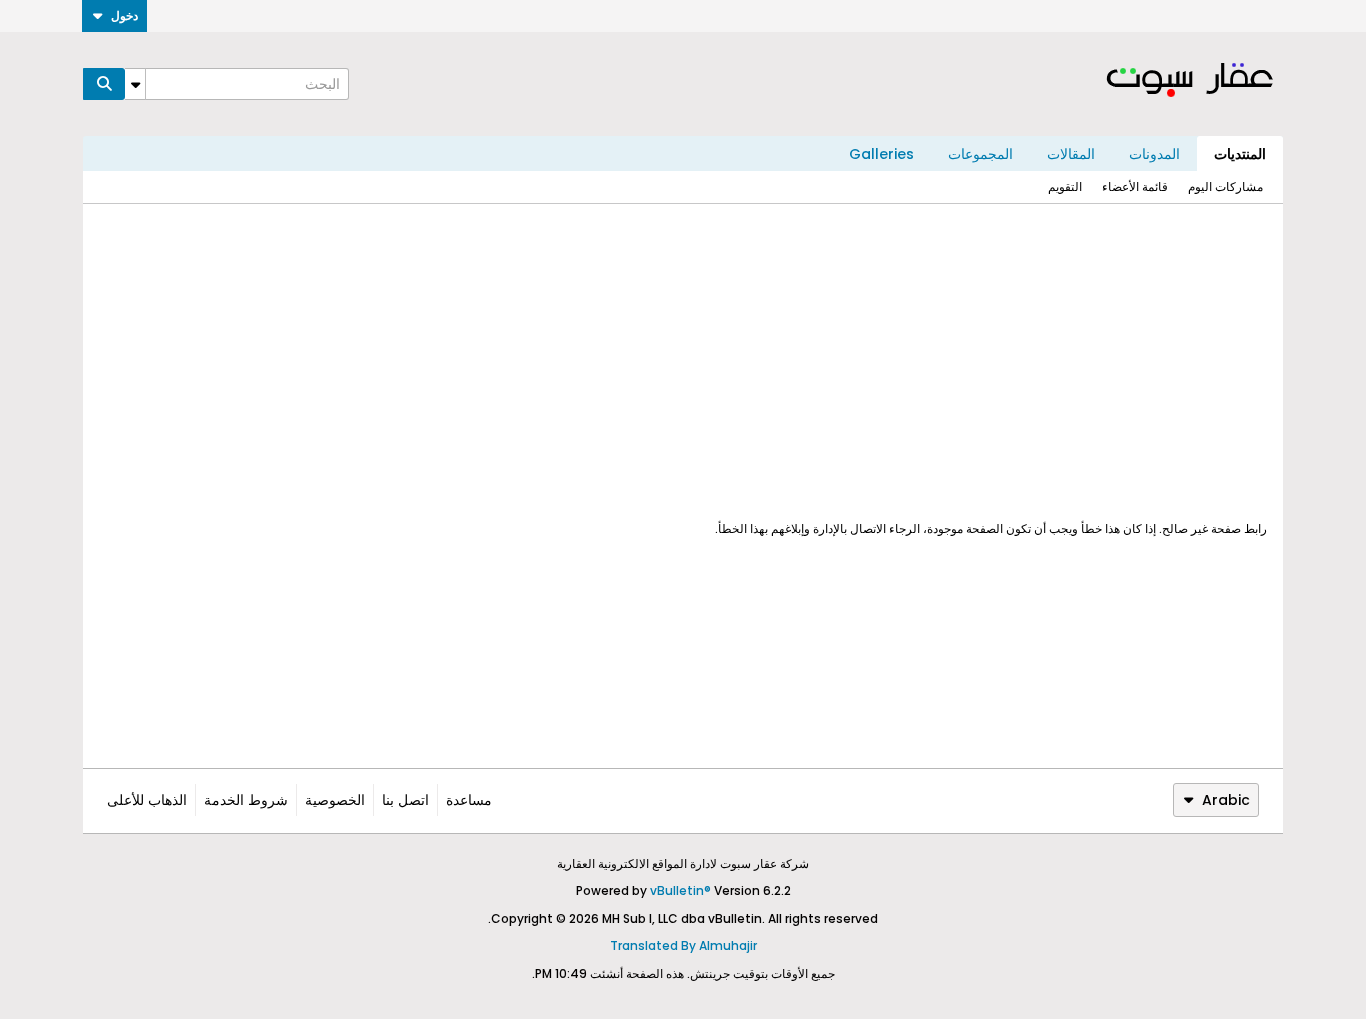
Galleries (881, 154)
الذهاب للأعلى (147, 800)
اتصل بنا (405, 800)
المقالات (1071, 154)
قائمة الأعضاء (1135, 186)
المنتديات (1240, 154)
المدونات (1154, 154)
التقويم (1065, 186)
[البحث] (104, 84)
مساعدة (469, 800)
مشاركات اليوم (1225, 186)
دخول (124, 15)
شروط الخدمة (246, 800)
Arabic (1226, 800)
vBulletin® (680, 890)
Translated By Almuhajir (683, 945)
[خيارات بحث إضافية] (135, 84)
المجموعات (980, 154)
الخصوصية (335, 800)
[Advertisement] (683, 362)
